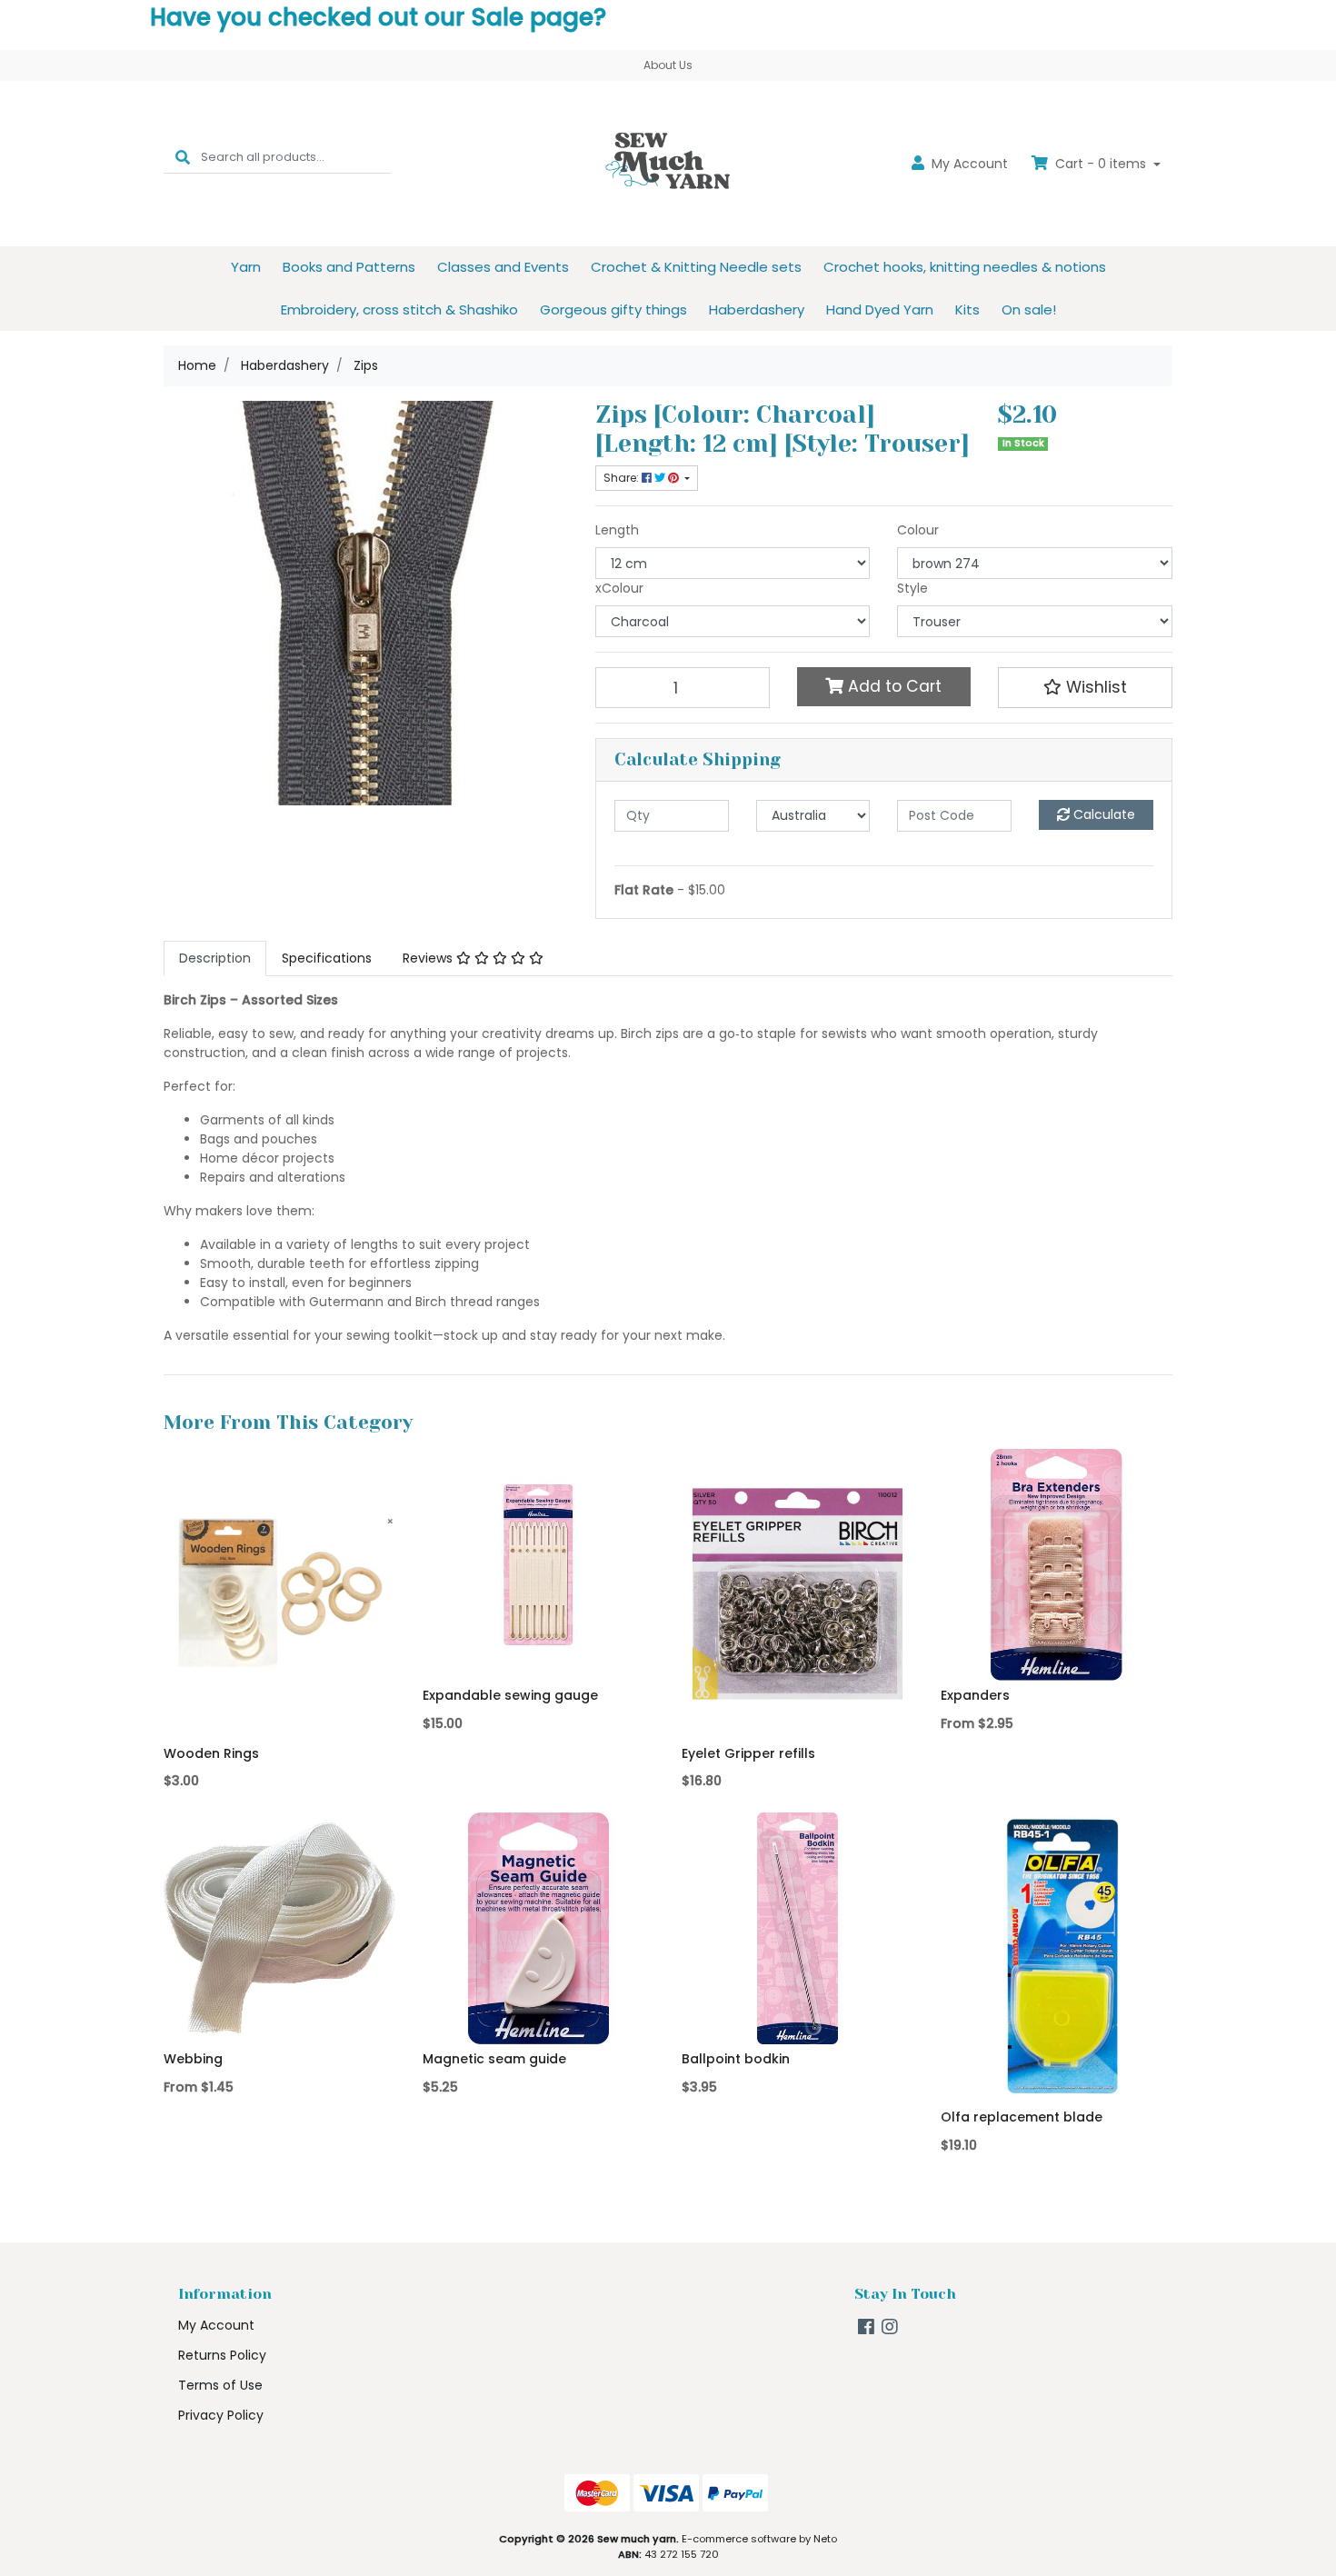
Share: (623, 478)
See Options (1057, 1654)
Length (617, 530)
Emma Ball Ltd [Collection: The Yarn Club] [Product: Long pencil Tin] (150, 2481)
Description (215, 958)
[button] (1085, 687)
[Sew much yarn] (668, 163)
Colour (918, 530)
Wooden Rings (211, 1753)
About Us (668, 65)
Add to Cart (892, 686)
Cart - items (1101, 164)
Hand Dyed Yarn (880, 310)
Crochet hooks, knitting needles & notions (965, 267)
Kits (967, 310)
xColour (619, 588)
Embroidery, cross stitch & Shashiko (399, 310)
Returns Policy (222, 2355)
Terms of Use (220, 2385)
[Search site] (183, 157)
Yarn (246, 267)
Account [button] (970, 164)
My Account (216, 2325)
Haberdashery (757, 310)
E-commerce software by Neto (759, 2539)
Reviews (429, 958)
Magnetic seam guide (494, 2059)
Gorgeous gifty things (613, 310)
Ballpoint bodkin (736, 2059)
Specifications (327, 958)
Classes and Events (503, 267)
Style (912, 588)
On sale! (1029, 310)
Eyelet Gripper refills (748, 1753)
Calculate (1102, 814)
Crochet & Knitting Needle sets (696, 267)
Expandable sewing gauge (510, 1695)
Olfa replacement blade (1022, 2117)
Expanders (975, 1695)
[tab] (215, 959)
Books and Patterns (349, 267)
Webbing (193, 2059)
